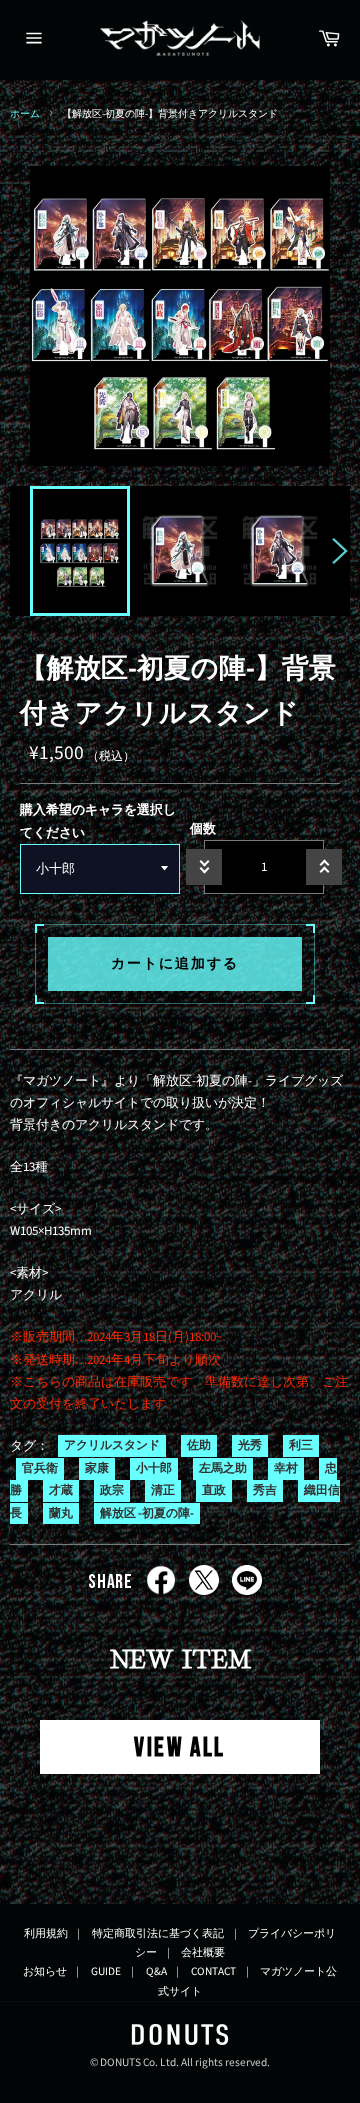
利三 (301, 1446)
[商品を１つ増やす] (324, 867)
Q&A (156, 1971)
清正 (163, 1491)
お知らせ (45, 1971)
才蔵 (61, 1491)
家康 (97, 1468)
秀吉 (265, 1491)
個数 (203, 829)
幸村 (286, 1468)
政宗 (112, 1491)
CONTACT (213, 1971)
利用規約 (46, 1933)
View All (180, 1748)
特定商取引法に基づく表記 (158, 1933)
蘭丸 (61, 1513)
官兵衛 (40, 1468)
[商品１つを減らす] (204, 867)
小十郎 (154, 1468)
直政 (214, 1491)
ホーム (25, 113)
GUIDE (106, 1971)
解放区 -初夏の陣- (147, 1513)
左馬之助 (223, 1468)
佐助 (199, 1446)
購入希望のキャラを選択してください (98, 821)
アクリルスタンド (112, 1446)
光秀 (250, 1446)
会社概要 (203, 1952)
